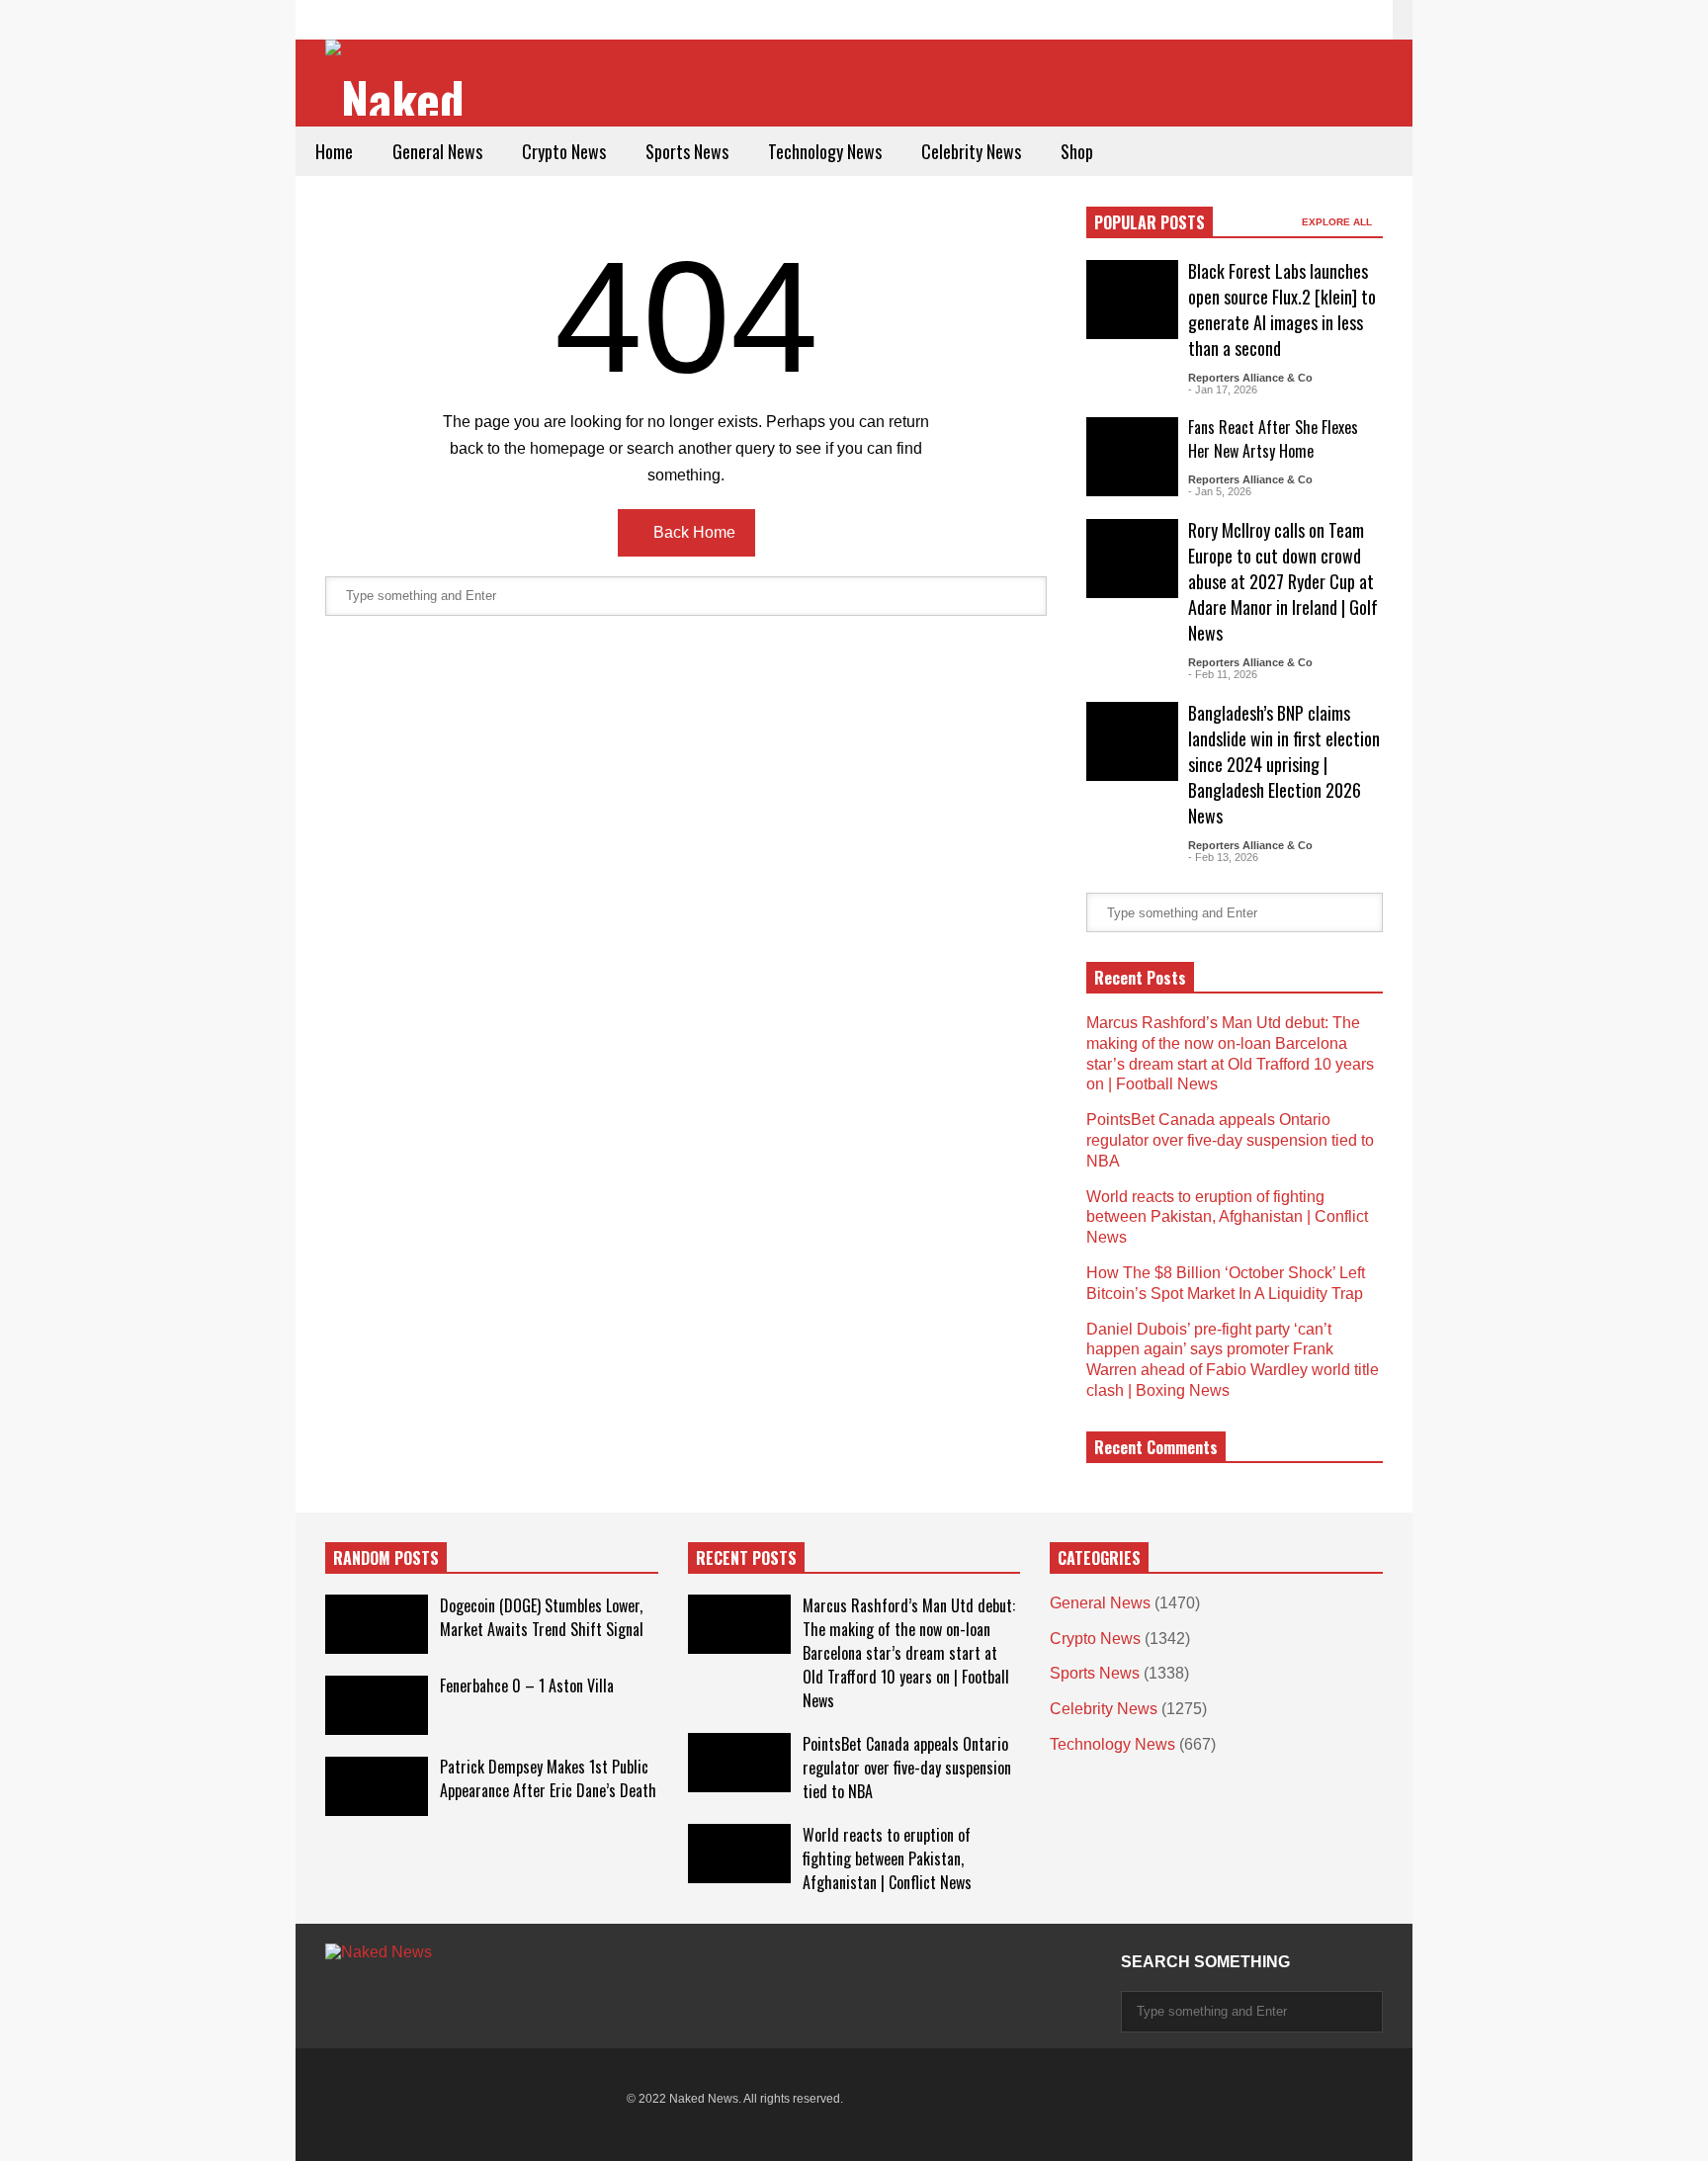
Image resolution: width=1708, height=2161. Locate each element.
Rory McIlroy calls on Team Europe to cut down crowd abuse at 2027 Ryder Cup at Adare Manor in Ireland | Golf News (1283, 581)
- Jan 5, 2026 (1220, 491)
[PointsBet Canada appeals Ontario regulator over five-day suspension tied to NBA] (739, 1763)
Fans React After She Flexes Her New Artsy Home (1273, 439)
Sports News (687, 151)
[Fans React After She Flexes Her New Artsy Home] (1132, 457)
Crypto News (564, 151)
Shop (1077, 151)
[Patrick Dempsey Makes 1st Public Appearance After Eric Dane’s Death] (377, 1786)
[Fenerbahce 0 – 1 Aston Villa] (377, 1705)
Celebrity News (971, 151)
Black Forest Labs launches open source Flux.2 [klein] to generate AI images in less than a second (1282, 309)
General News (437, 151)
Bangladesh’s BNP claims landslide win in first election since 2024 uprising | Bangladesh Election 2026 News (1284, 764)
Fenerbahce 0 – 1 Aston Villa (527, 1686)
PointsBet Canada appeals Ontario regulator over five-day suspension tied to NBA (1230, 1140)
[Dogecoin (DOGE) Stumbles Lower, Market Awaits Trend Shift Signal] (377, 1624)
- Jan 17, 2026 (1223, 389)
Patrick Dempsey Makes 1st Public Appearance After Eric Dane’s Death (548, 1778)
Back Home (692, 532)
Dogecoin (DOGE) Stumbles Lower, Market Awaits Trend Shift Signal (542, 1617)
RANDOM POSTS (386, 1558)
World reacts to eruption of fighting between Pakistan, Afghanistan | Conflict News (1227, 1217)
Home (334, 151)
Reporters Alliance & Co (1250, 378)
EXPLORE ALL (1338, 222)
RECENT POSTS (746, 1558)
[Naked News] (402, 80)
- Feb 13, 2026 (1223, 857)
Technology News (825, 151)
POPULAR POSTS (1150, 222)
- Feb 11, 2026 (1223, 674)
